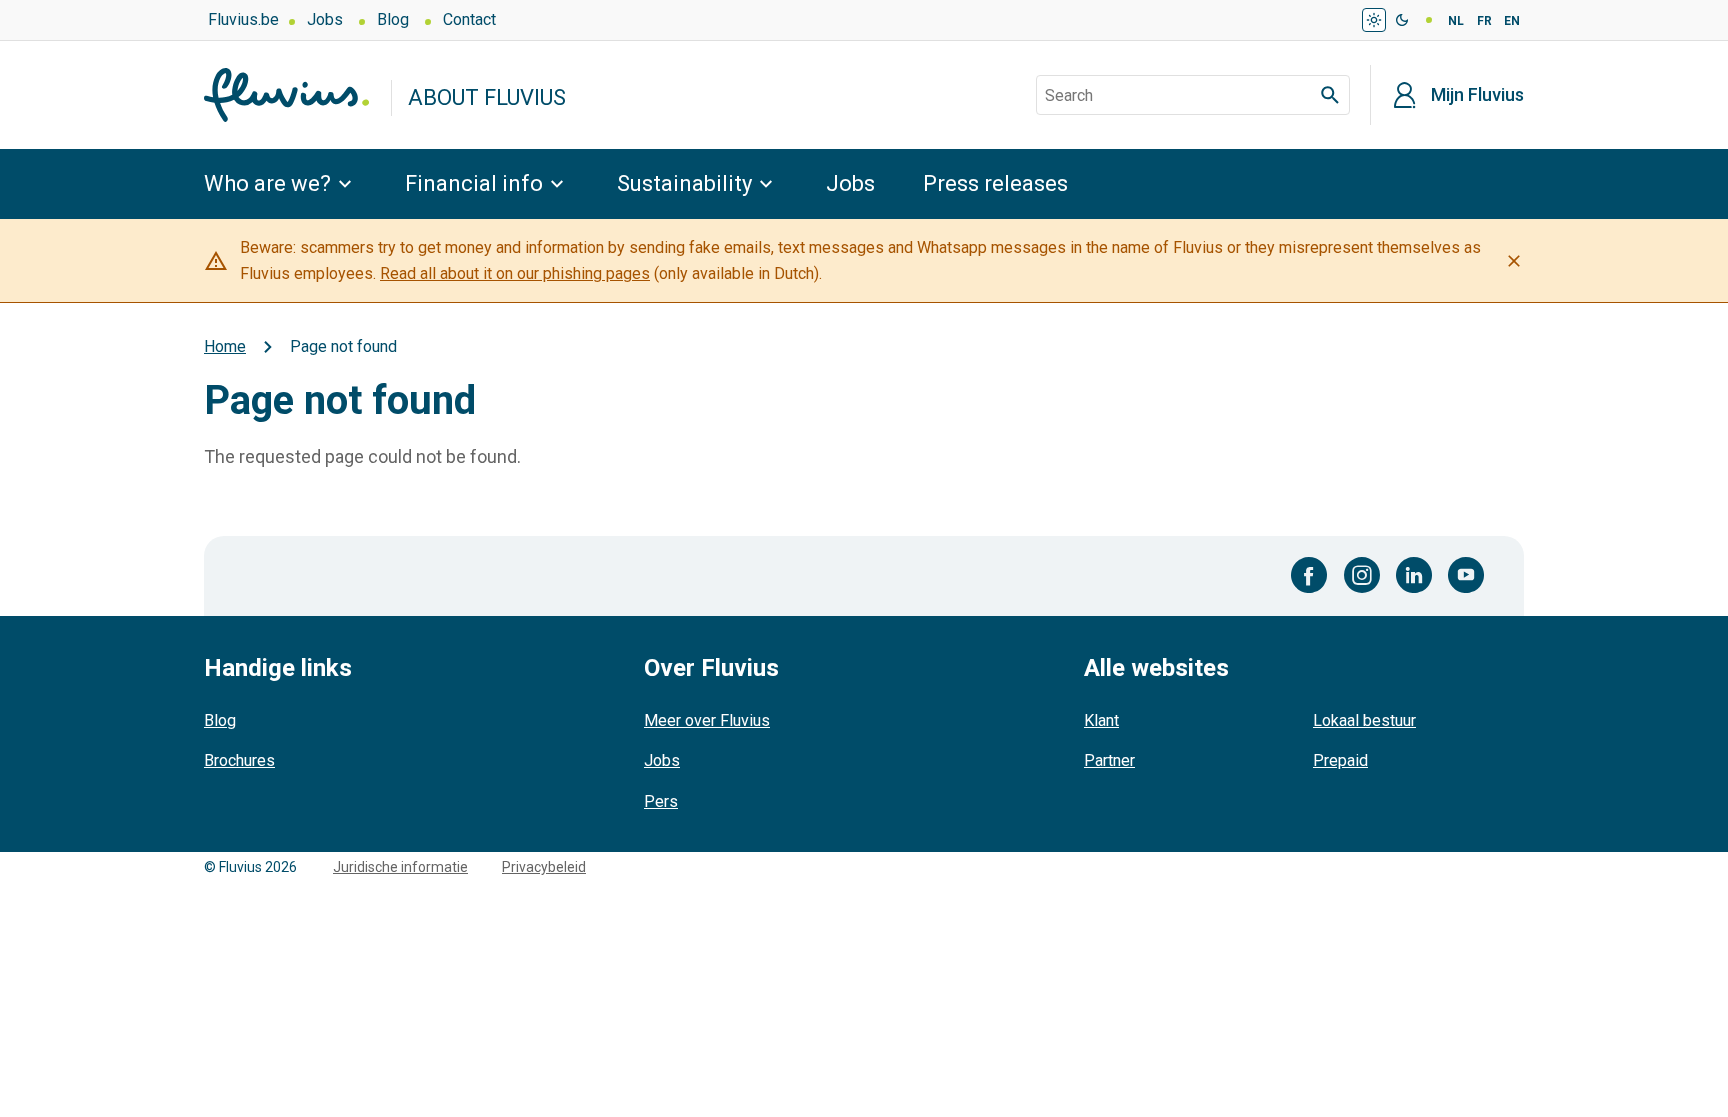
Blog (393, 19)
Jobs (325, 19)
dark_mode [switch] (1402, 20)
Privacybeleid (544, 867)
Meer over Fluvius (707, 720)
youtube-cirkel (1466, 575)
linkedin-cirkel (1414, 575)
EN (1512, 21)
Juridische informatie (400, 867)
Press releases (995, 183)
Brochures (239, 760)
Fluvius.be (243, 19)
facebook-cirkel (1309, 575)
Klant (1101, 720)
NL (1456, 21)
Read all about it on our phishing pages (515, 273)
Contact (469, 19)
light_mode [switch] (1374, 20)
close (1514, 261)
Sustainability (684, 183)
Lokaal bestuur (1364, 720)
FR (1484, 21)
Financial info (474, 183)
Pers (661, 801)
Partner (1109, 760)
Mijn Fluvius (1477, 95)
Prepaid (1340, 760)
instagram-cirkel (1362, 575)
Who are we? (267, 183)
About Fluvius (487, 97)
